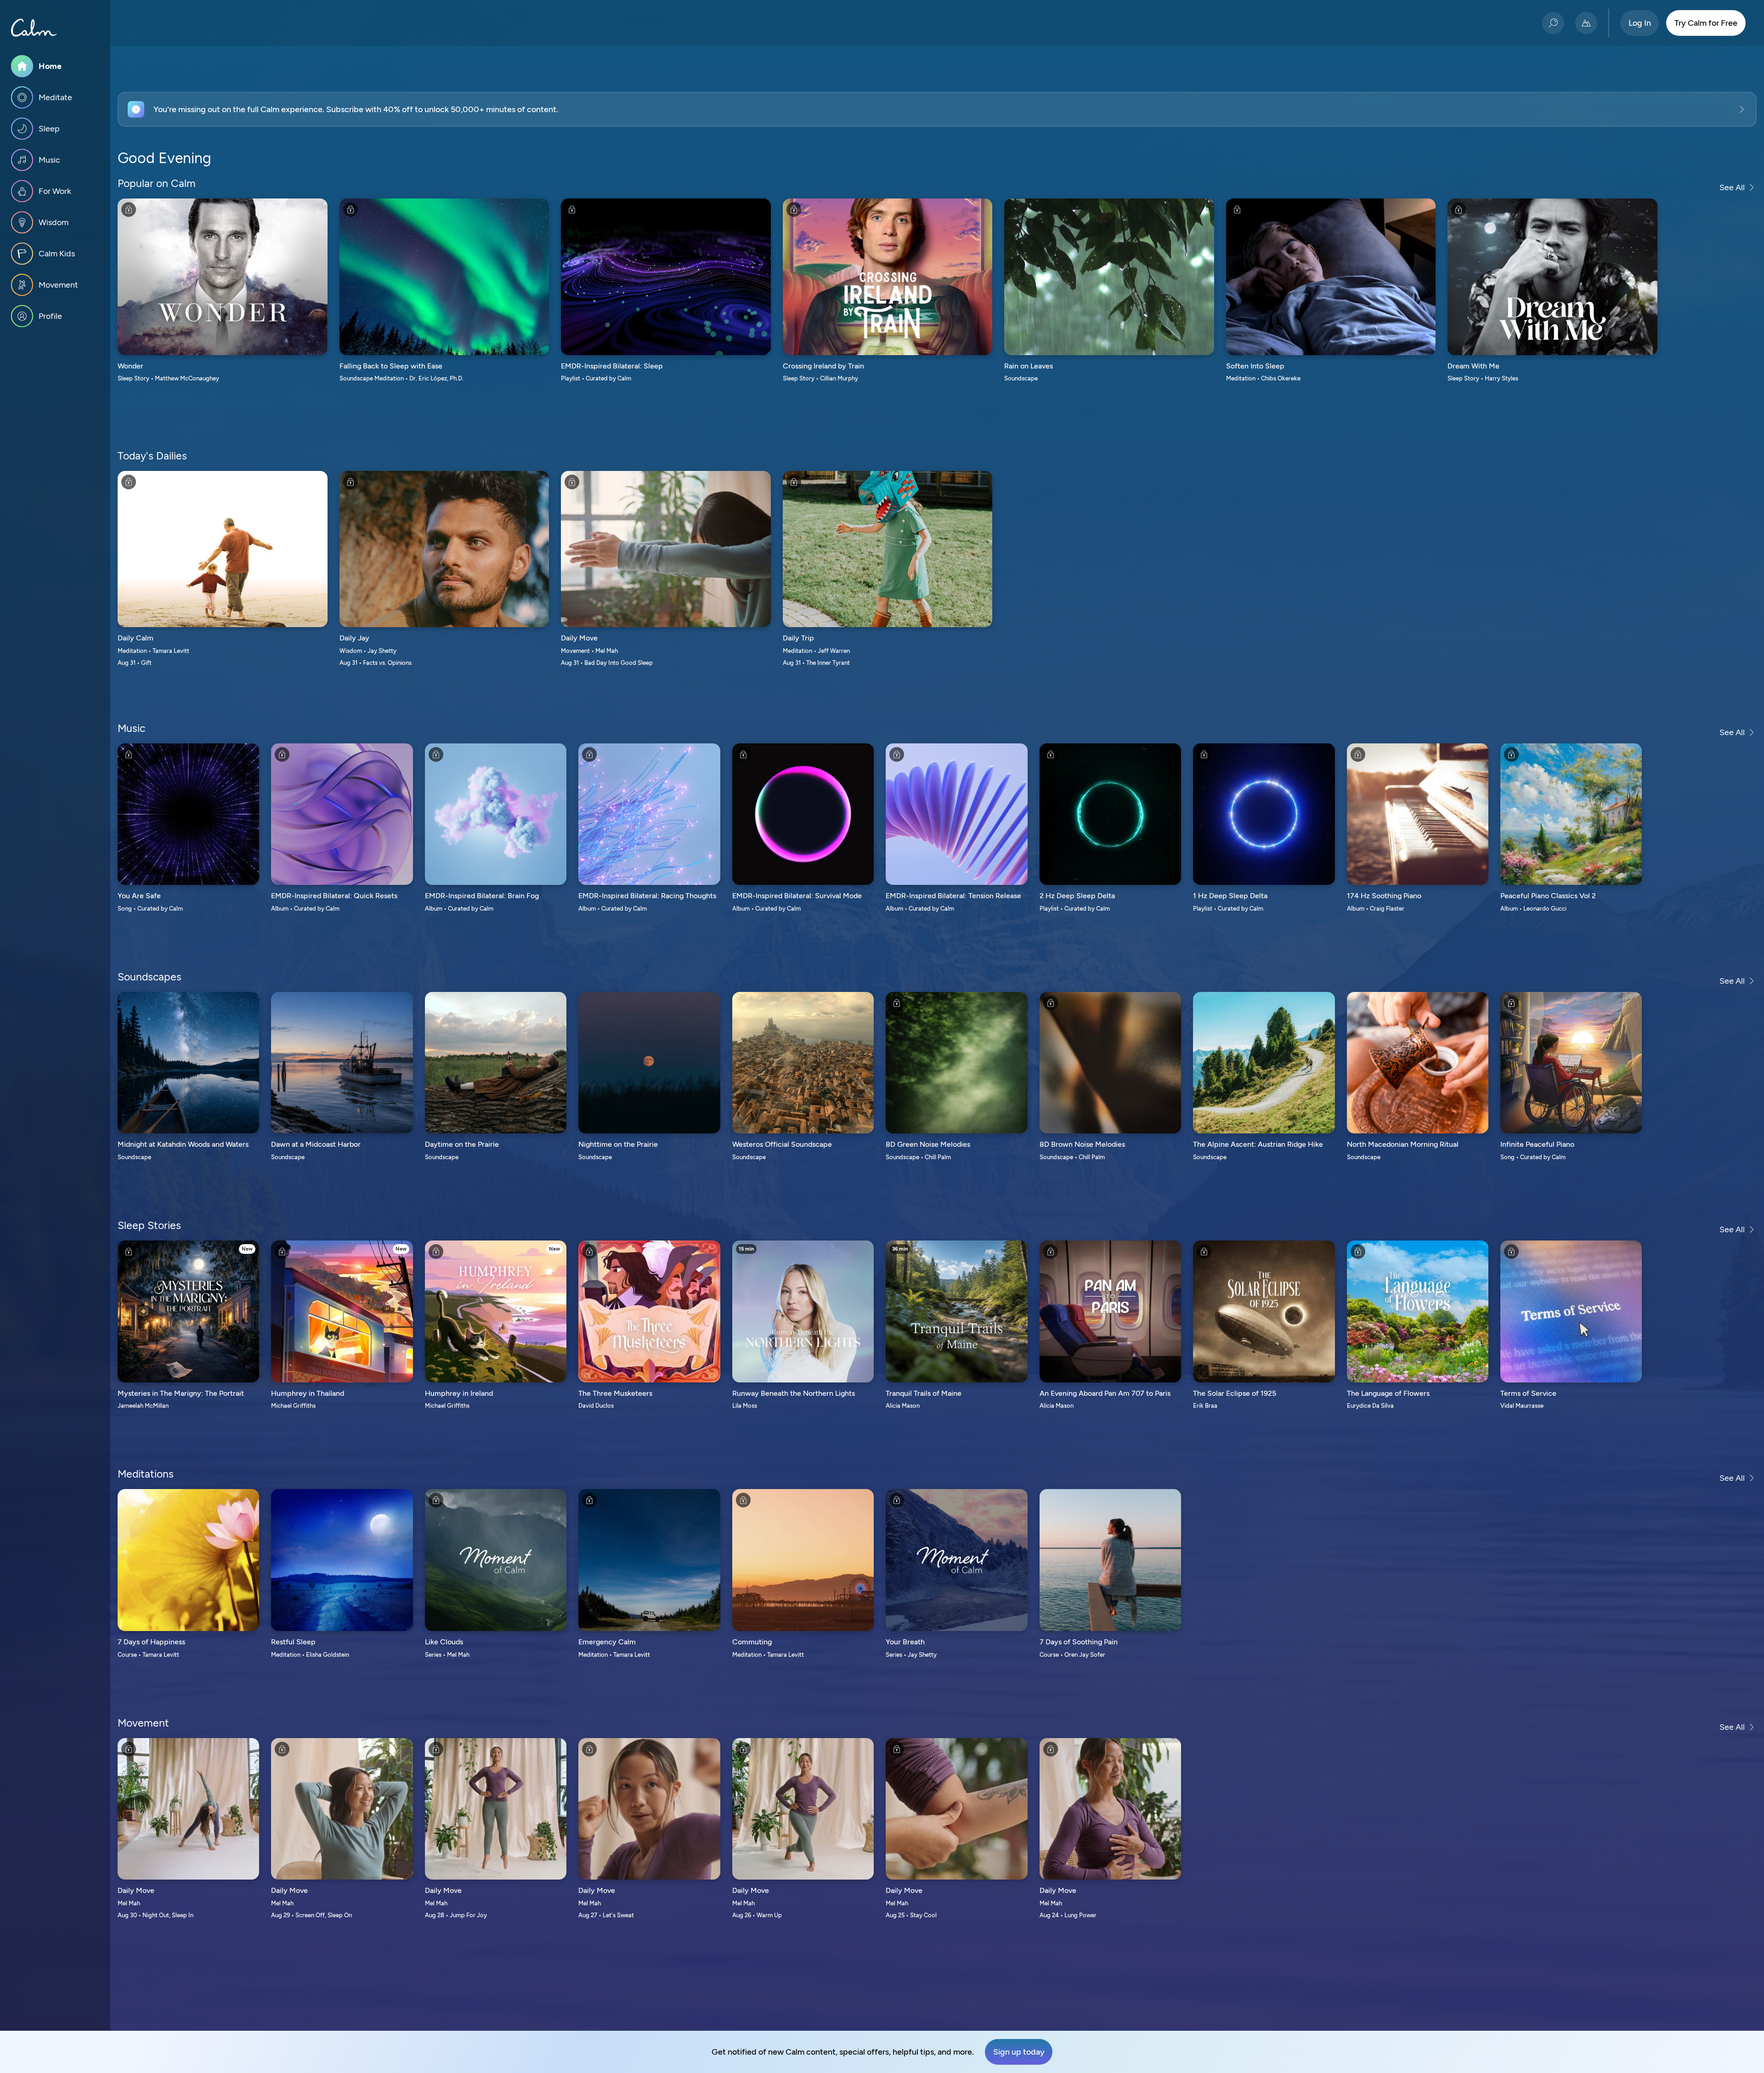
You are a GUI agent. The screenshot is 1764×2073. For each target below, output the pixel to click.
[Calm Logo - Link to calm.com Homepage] (34, 28)
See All (1732, 187)
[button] (937, 109)
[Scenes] (1586, 23)
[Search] (1553, 23)
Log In (1640, 23)
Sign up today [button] (1019, 2052)
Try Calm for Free (1706, 23)
